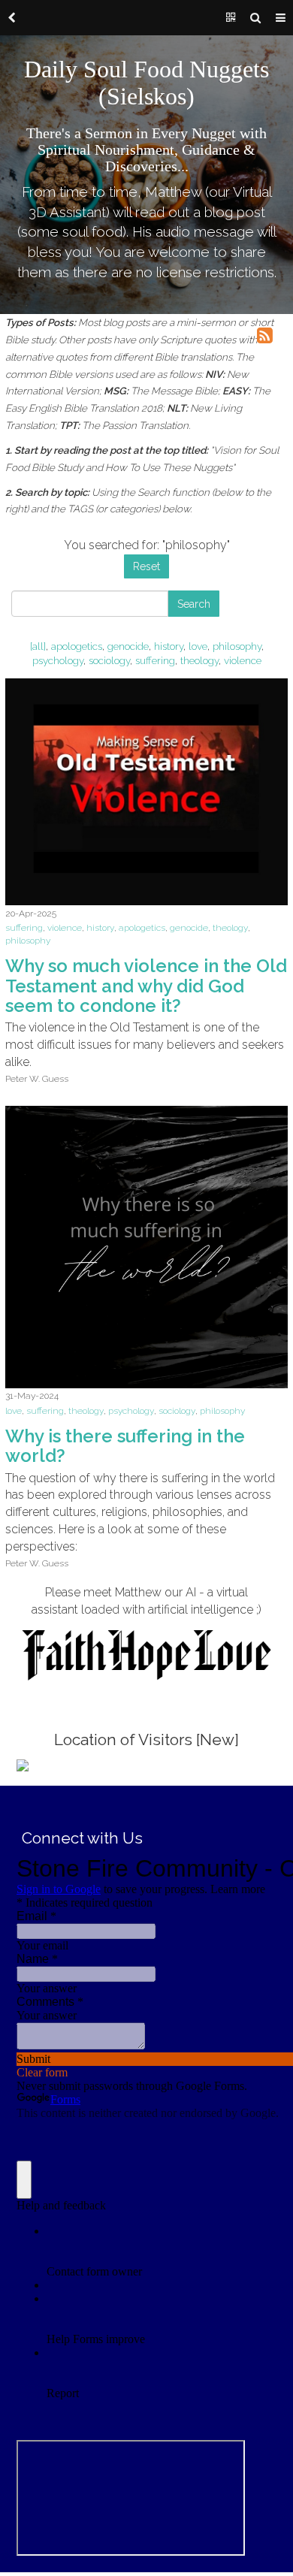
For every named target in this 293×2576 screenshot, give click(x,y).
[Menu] (281, 18)
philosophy (237, 646)
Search (194, 604)
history (169, 646)
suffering (155, 660)
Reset (146, 566)
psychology (58, 660)
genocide (128, 646)
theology (199, 660)
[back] (12, 18)
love (198, 646)
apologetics (77, 646)
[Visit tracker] (23, 1764)
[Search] (255, 18)
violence (243, 660)
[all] (38, 646)
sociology (109, 660)
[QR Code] (231, 18)
